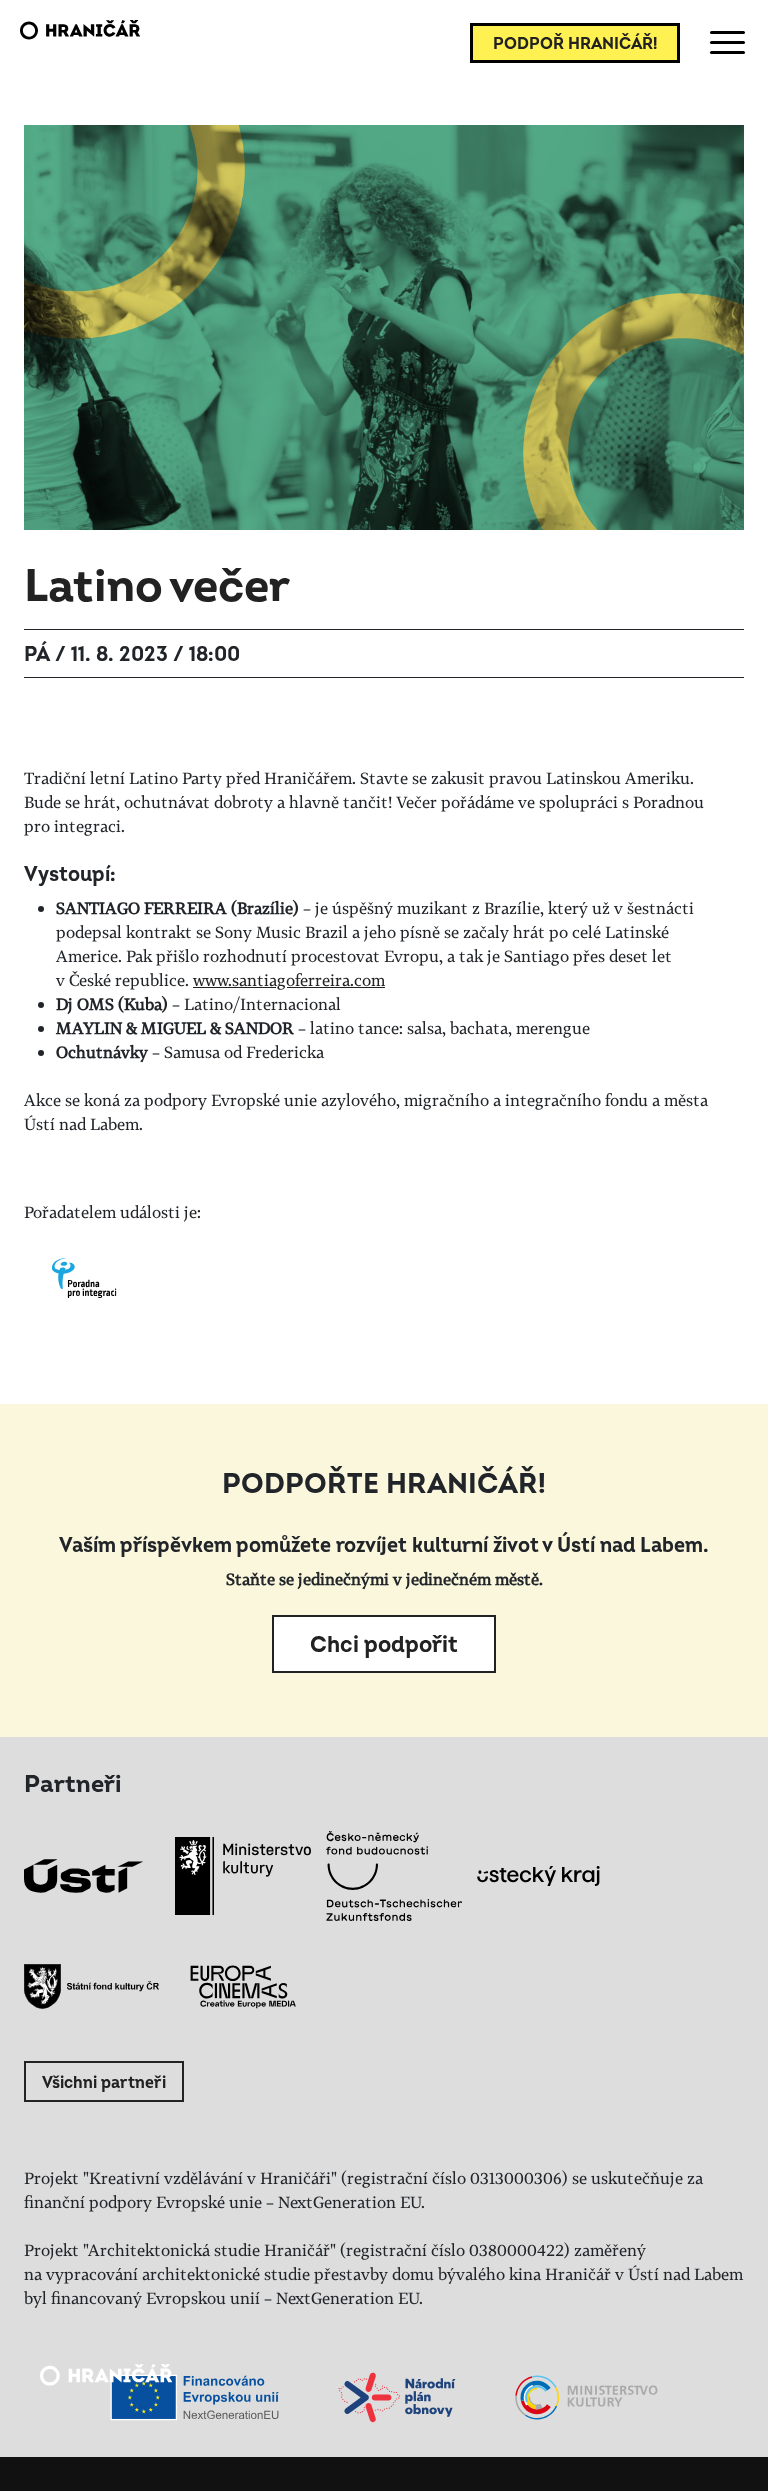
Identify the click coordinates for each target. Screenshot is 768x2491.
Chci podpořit (384, 1645)
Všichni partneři (104, 2083)
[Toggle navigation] (724, 43)
